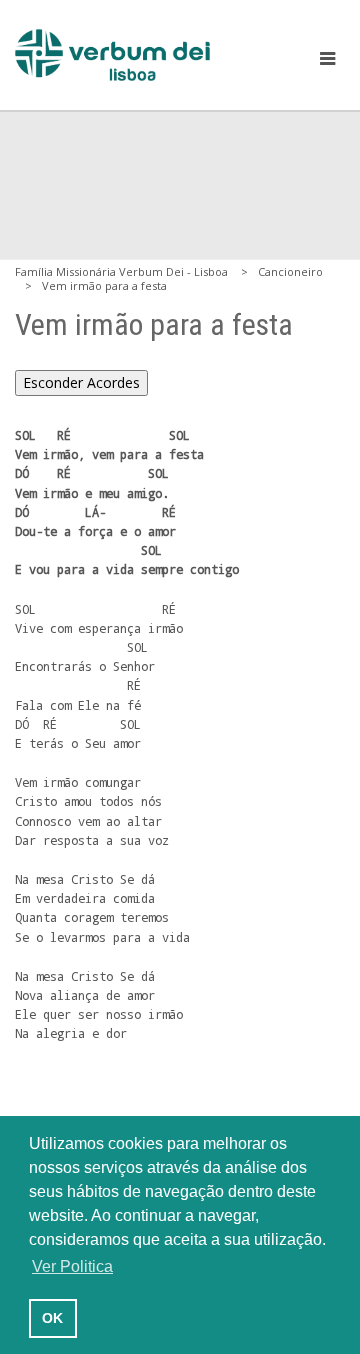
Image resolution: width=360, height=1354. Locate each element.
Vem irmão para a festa (104, 285)
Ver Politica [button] (72, 1266)
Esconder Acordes (81, 382)
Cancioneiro (290, 271)
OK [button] (52, 1318)
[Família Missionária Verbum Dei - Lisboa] (112, 55)
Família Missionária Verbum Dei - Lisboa (121, 271)
